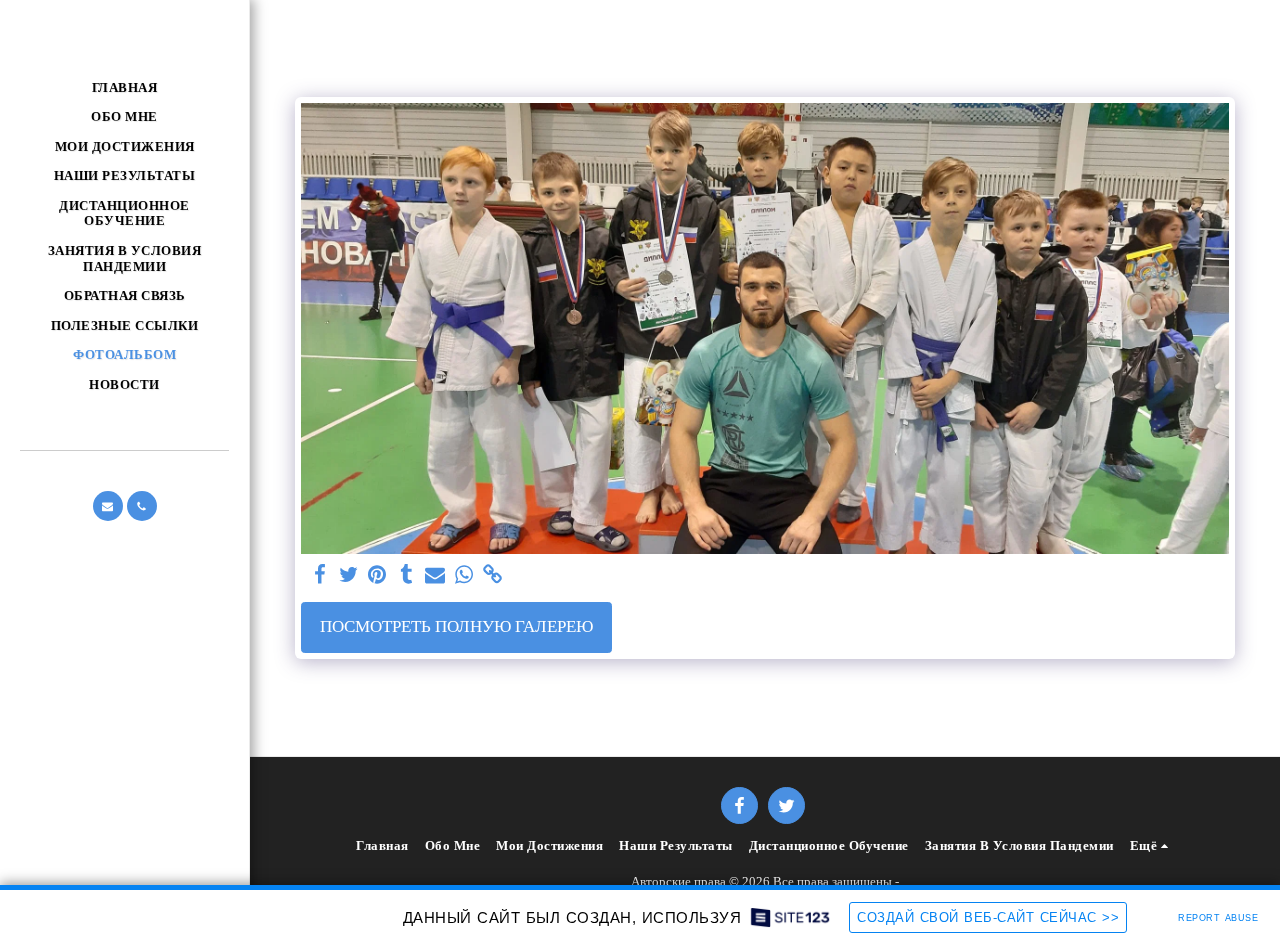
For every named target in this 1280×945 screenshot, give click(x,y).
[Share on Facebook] (319, 575)
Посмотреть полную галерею (456, 626)
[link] (493, 575)
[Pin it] (377, 575)
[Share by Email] (435, 575)
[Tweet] (348, 575)
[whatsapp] (464, 575)
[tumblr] (406, 575)
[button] (108, 506)
